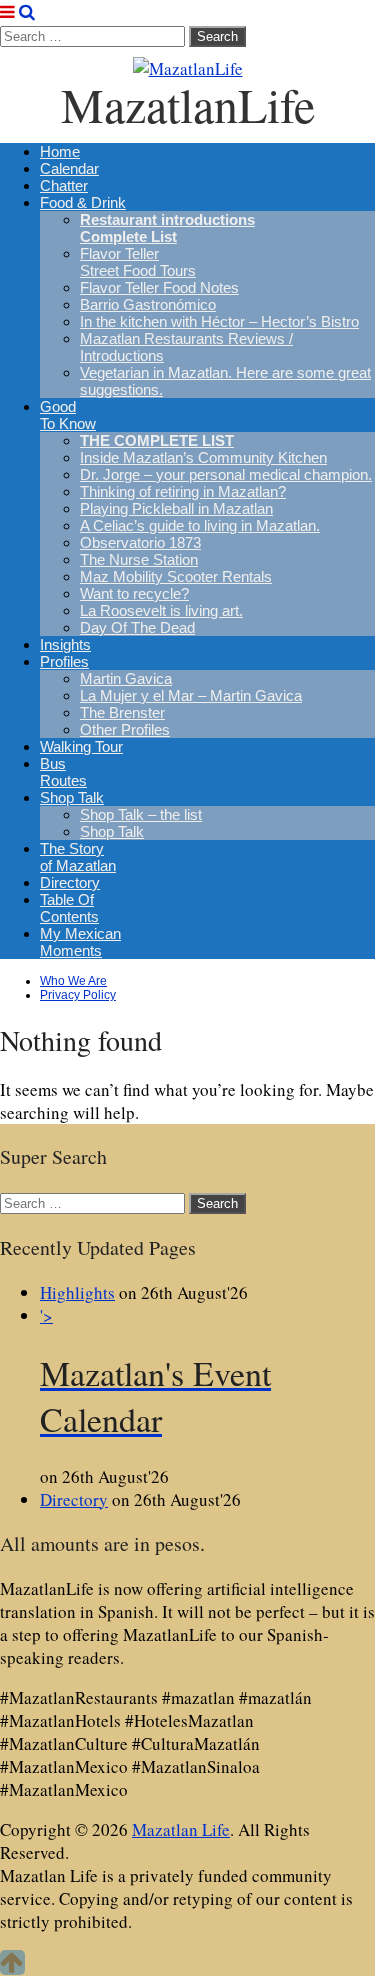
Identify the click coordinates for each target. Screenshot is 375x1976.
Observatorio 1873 (140, 542)
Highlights (77, 1292)
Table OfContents (69, 908)
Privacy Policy (78, 995)
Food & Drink (83, 202)
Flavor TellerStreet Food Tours (138, 262)
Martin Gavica (126, 678)
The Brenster (122, 712)
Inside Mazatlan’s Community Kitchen (203, 457)
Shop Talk (72, 797)
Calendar (69, 168)
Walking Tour (81, 746)
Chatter (64, 185)
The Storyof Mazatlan (78, 857)
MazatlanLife (188, 104)
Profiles (64, 661)
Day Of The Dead (137, 627)
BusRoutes (63, 772)
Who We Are (73, 981)
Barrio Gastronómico (148, 304)
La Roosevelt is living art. (161, 610)
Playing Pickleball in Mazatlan (176, 508)
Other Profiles (125, 729)
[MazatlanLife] (187, 63)
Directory (70, 882)
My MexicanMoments (80, 942)
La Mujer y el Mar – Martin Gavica (191, 695)
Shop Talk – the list (141, 814)
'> (155, 1373)
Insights (65, 644)
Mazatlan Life (181, 1829)
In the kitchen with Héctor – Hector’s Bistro (219, 321)
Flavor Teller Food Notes (159, 287)
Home (60, 151)
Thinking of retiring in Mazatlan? (183, 491)
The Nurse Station (139, 559)
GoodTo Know (68, 415)
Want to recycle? (134, 593)
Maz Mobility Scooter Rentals (176, 576)
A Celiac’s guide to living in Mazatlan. (200, 525)
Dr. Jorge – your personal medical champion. (226, 474)
